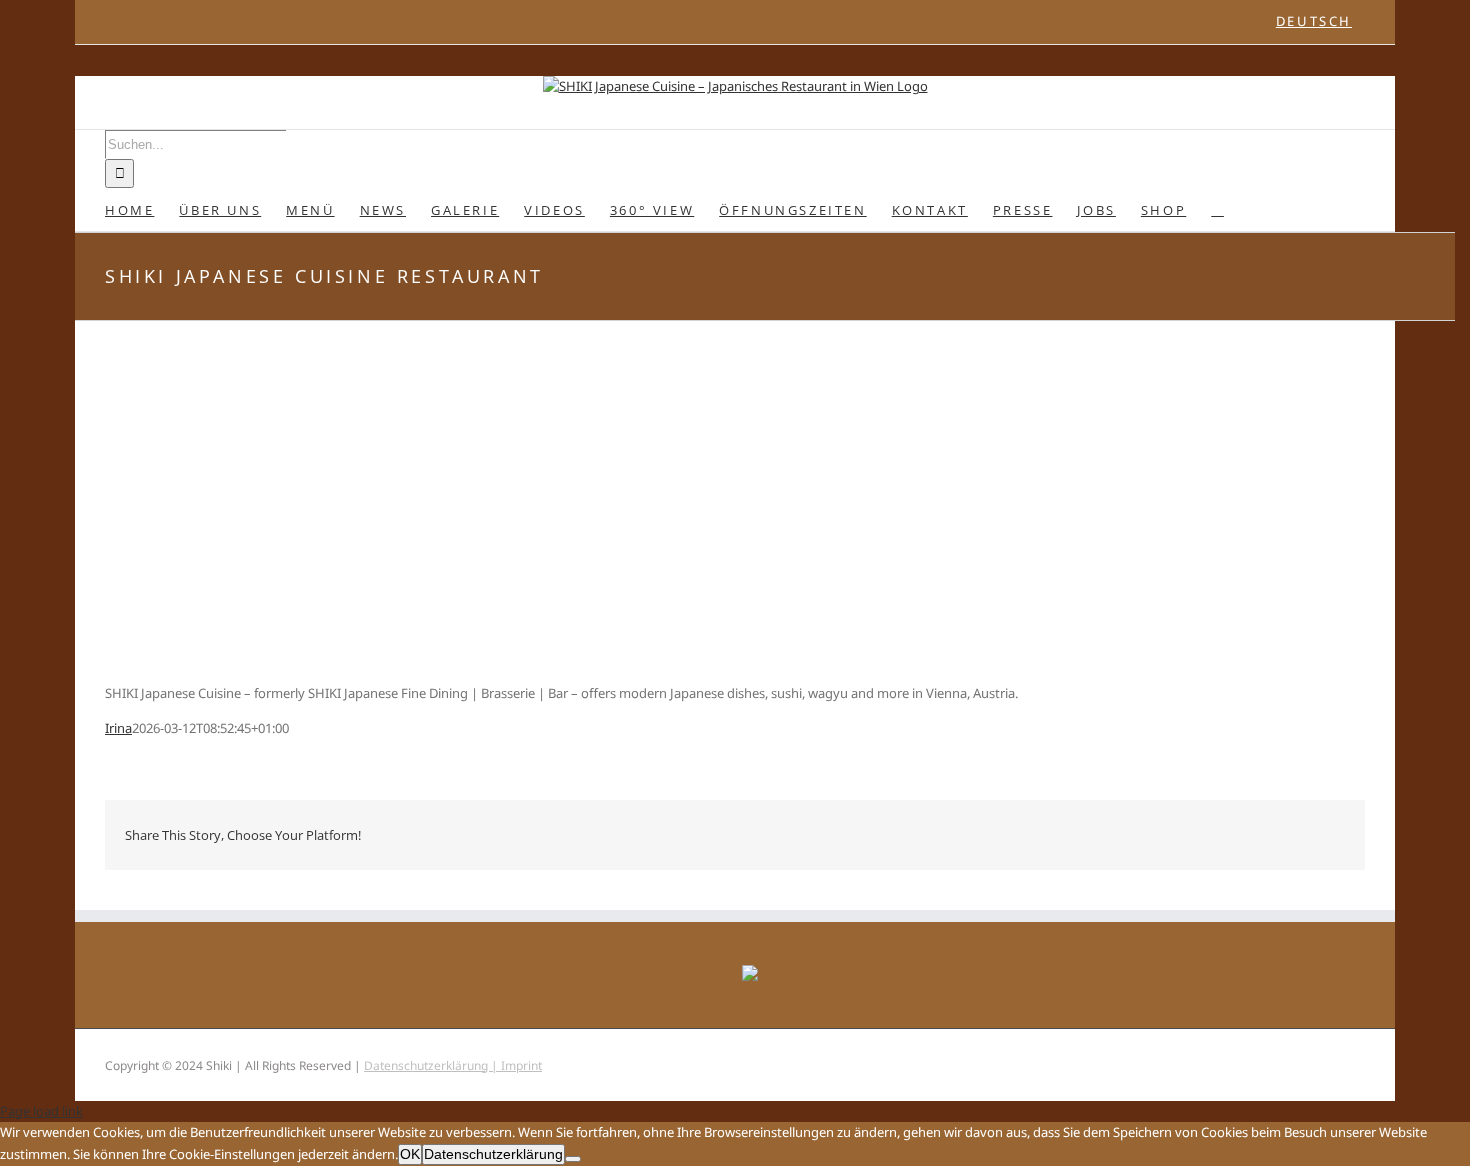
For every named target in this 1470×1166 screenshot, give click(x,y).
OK (410, 1154)
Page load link (41, 1111)
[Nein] (573, 1159)
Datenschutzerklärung (493, 1154)
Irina (118, 728)
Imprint (521, 1065)
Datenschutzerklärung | (432, 1065)
